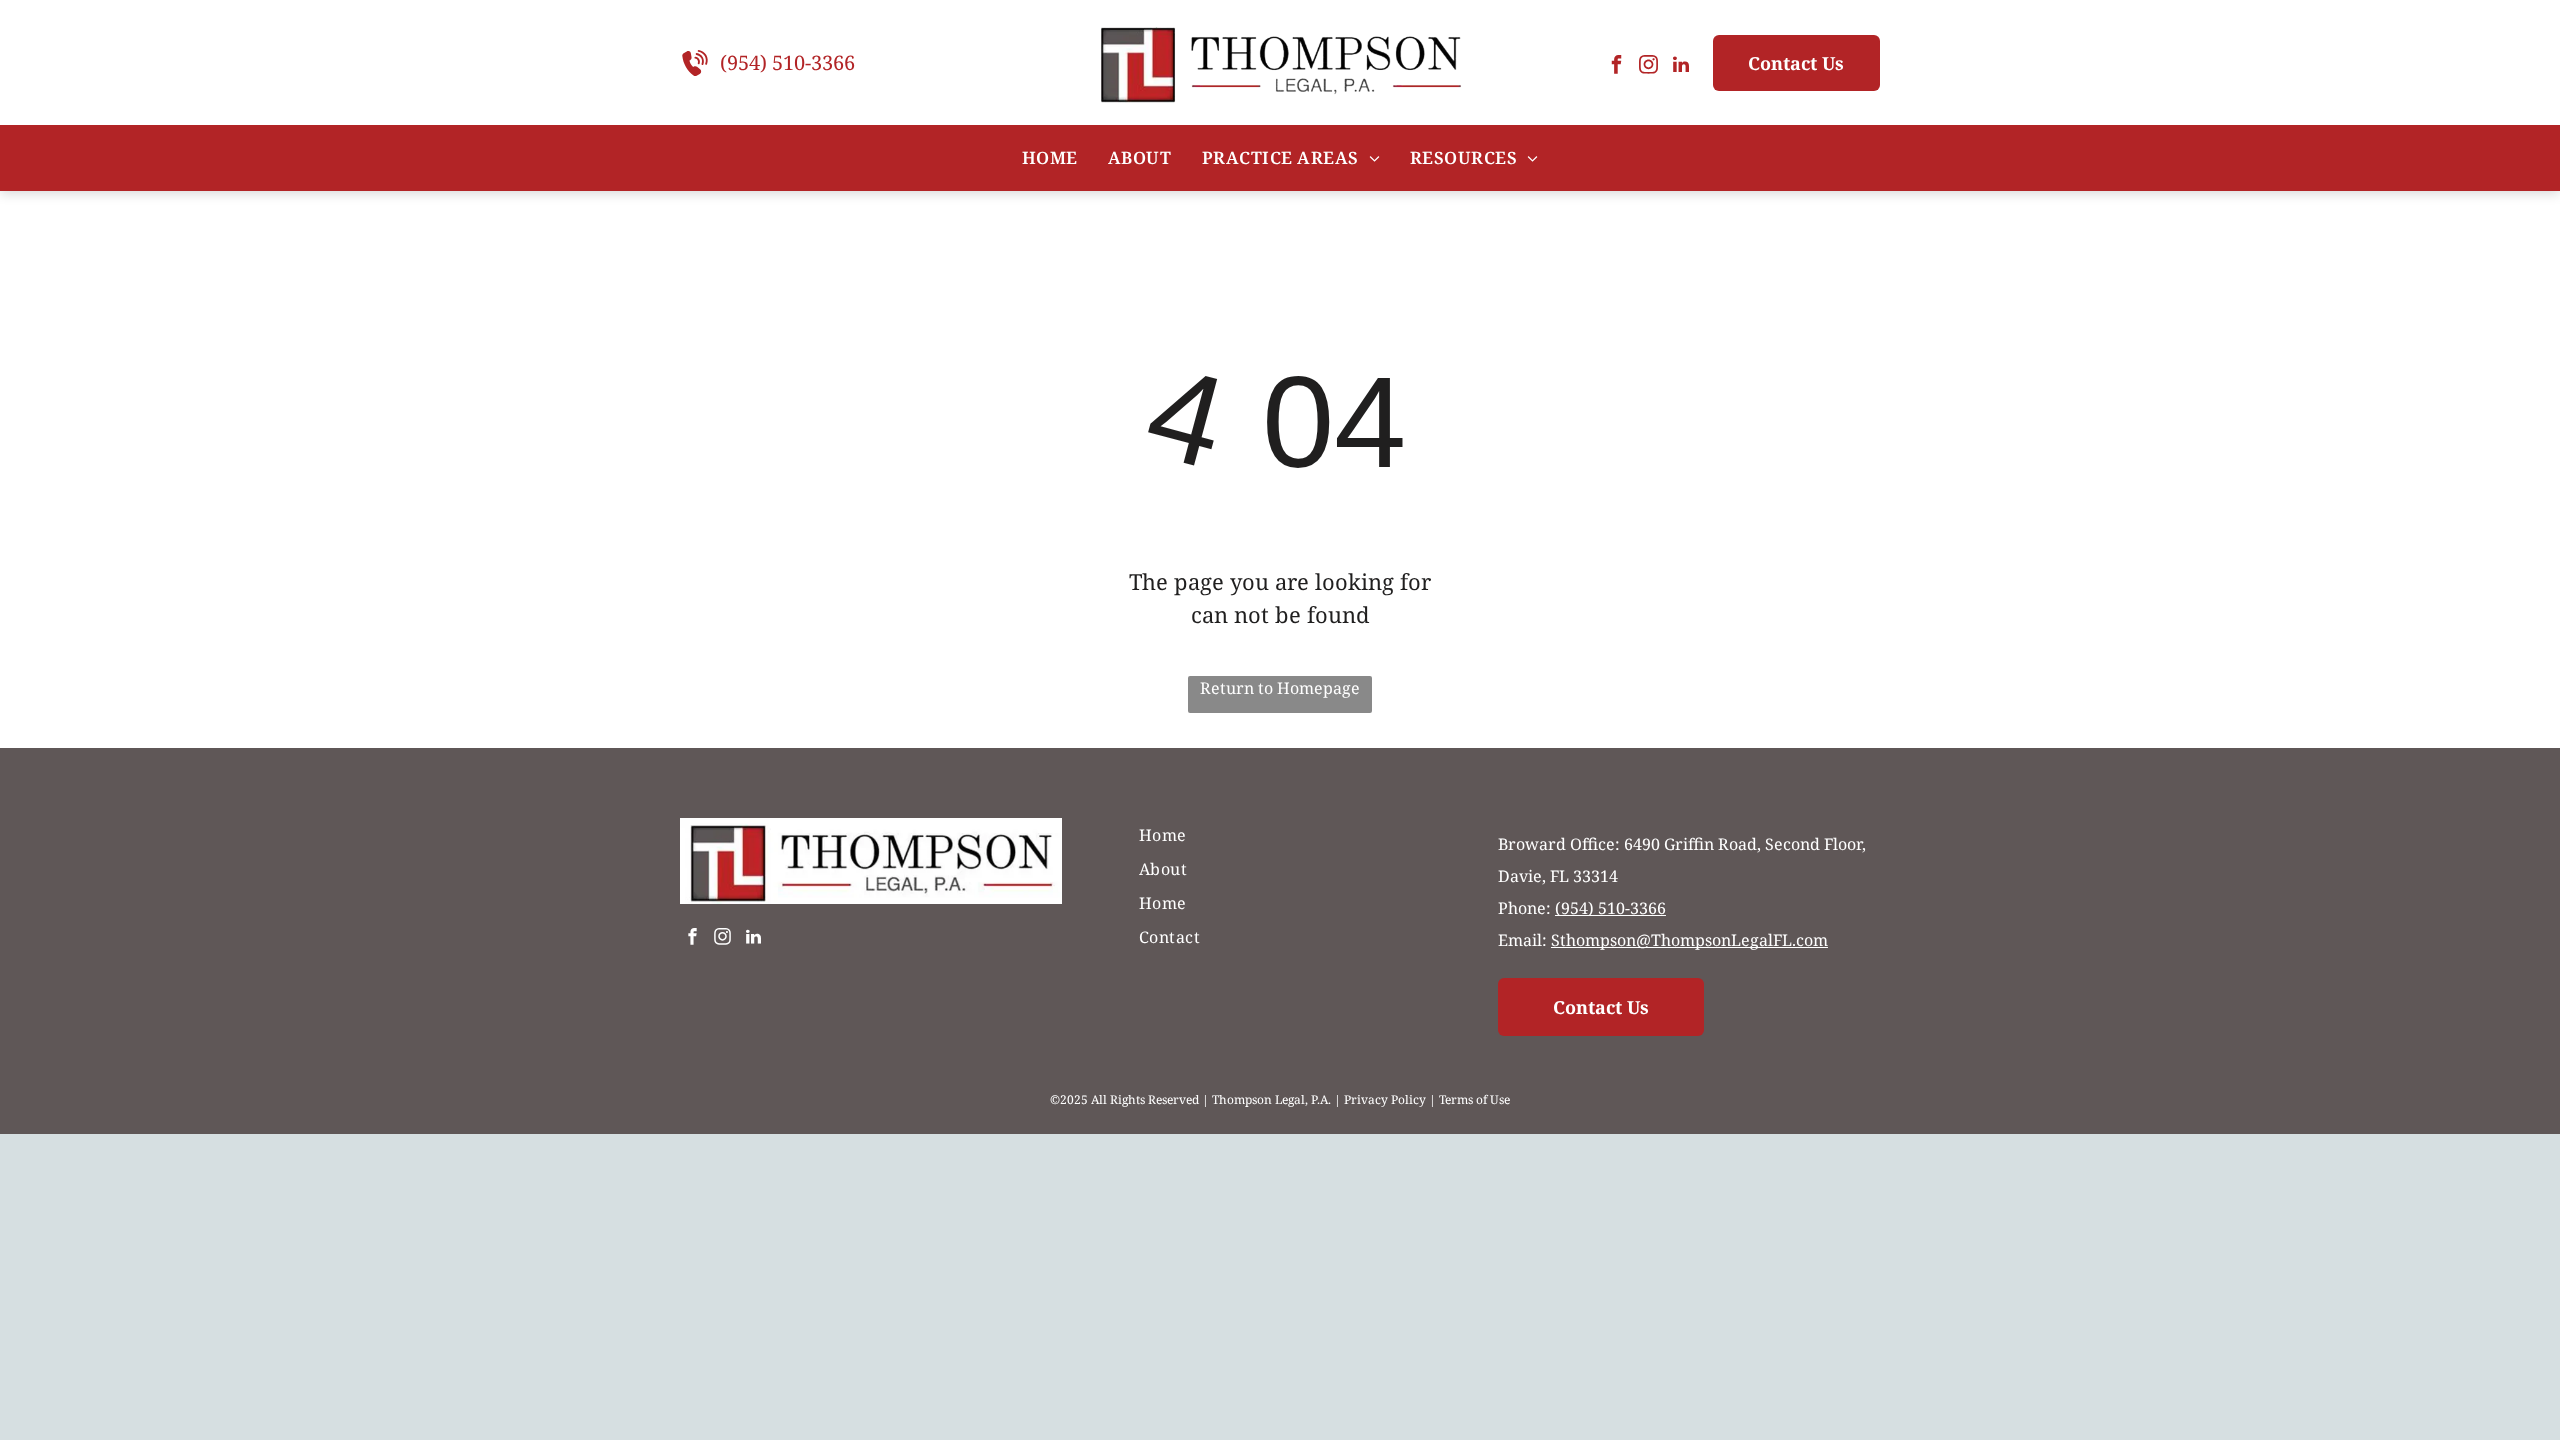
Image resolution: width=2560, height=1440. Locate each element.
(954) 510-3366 (787, 62)
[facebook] (1617, 67)
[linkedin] (1681, 67)
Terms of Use (1474, 1099)
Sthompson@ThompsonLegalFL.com (1689, 940)
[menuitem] (1050, 158)
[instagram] (1649, 67)
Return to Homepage (1280, 688)
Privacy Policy (1385, 1099)
